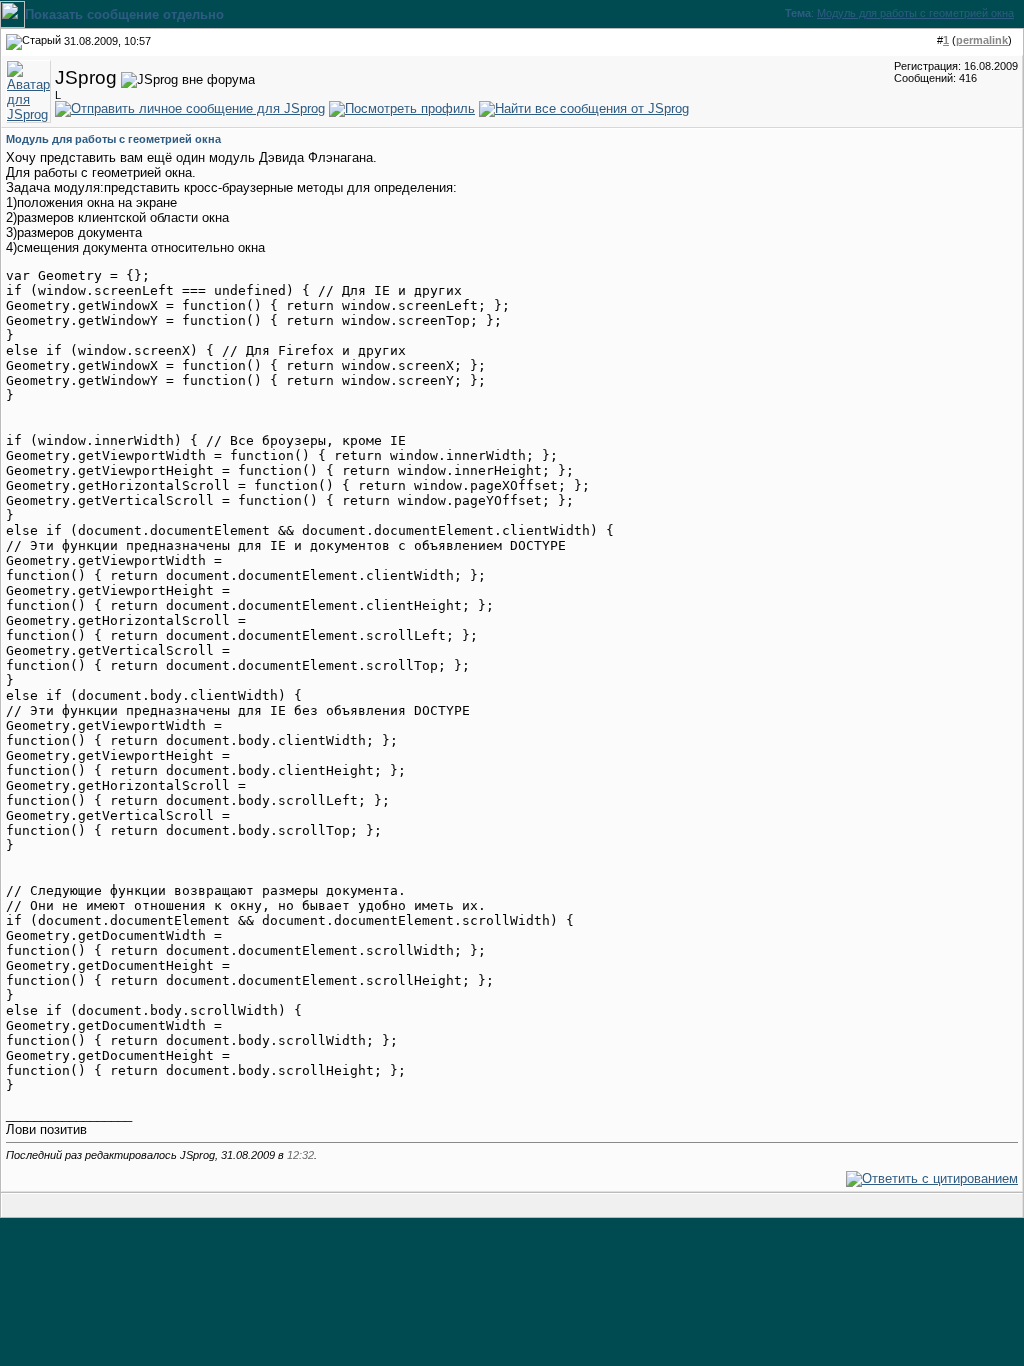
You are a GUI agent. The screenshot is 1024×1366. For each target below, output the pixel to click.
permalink (982, 40)
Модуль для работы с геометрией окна (915, 13)
